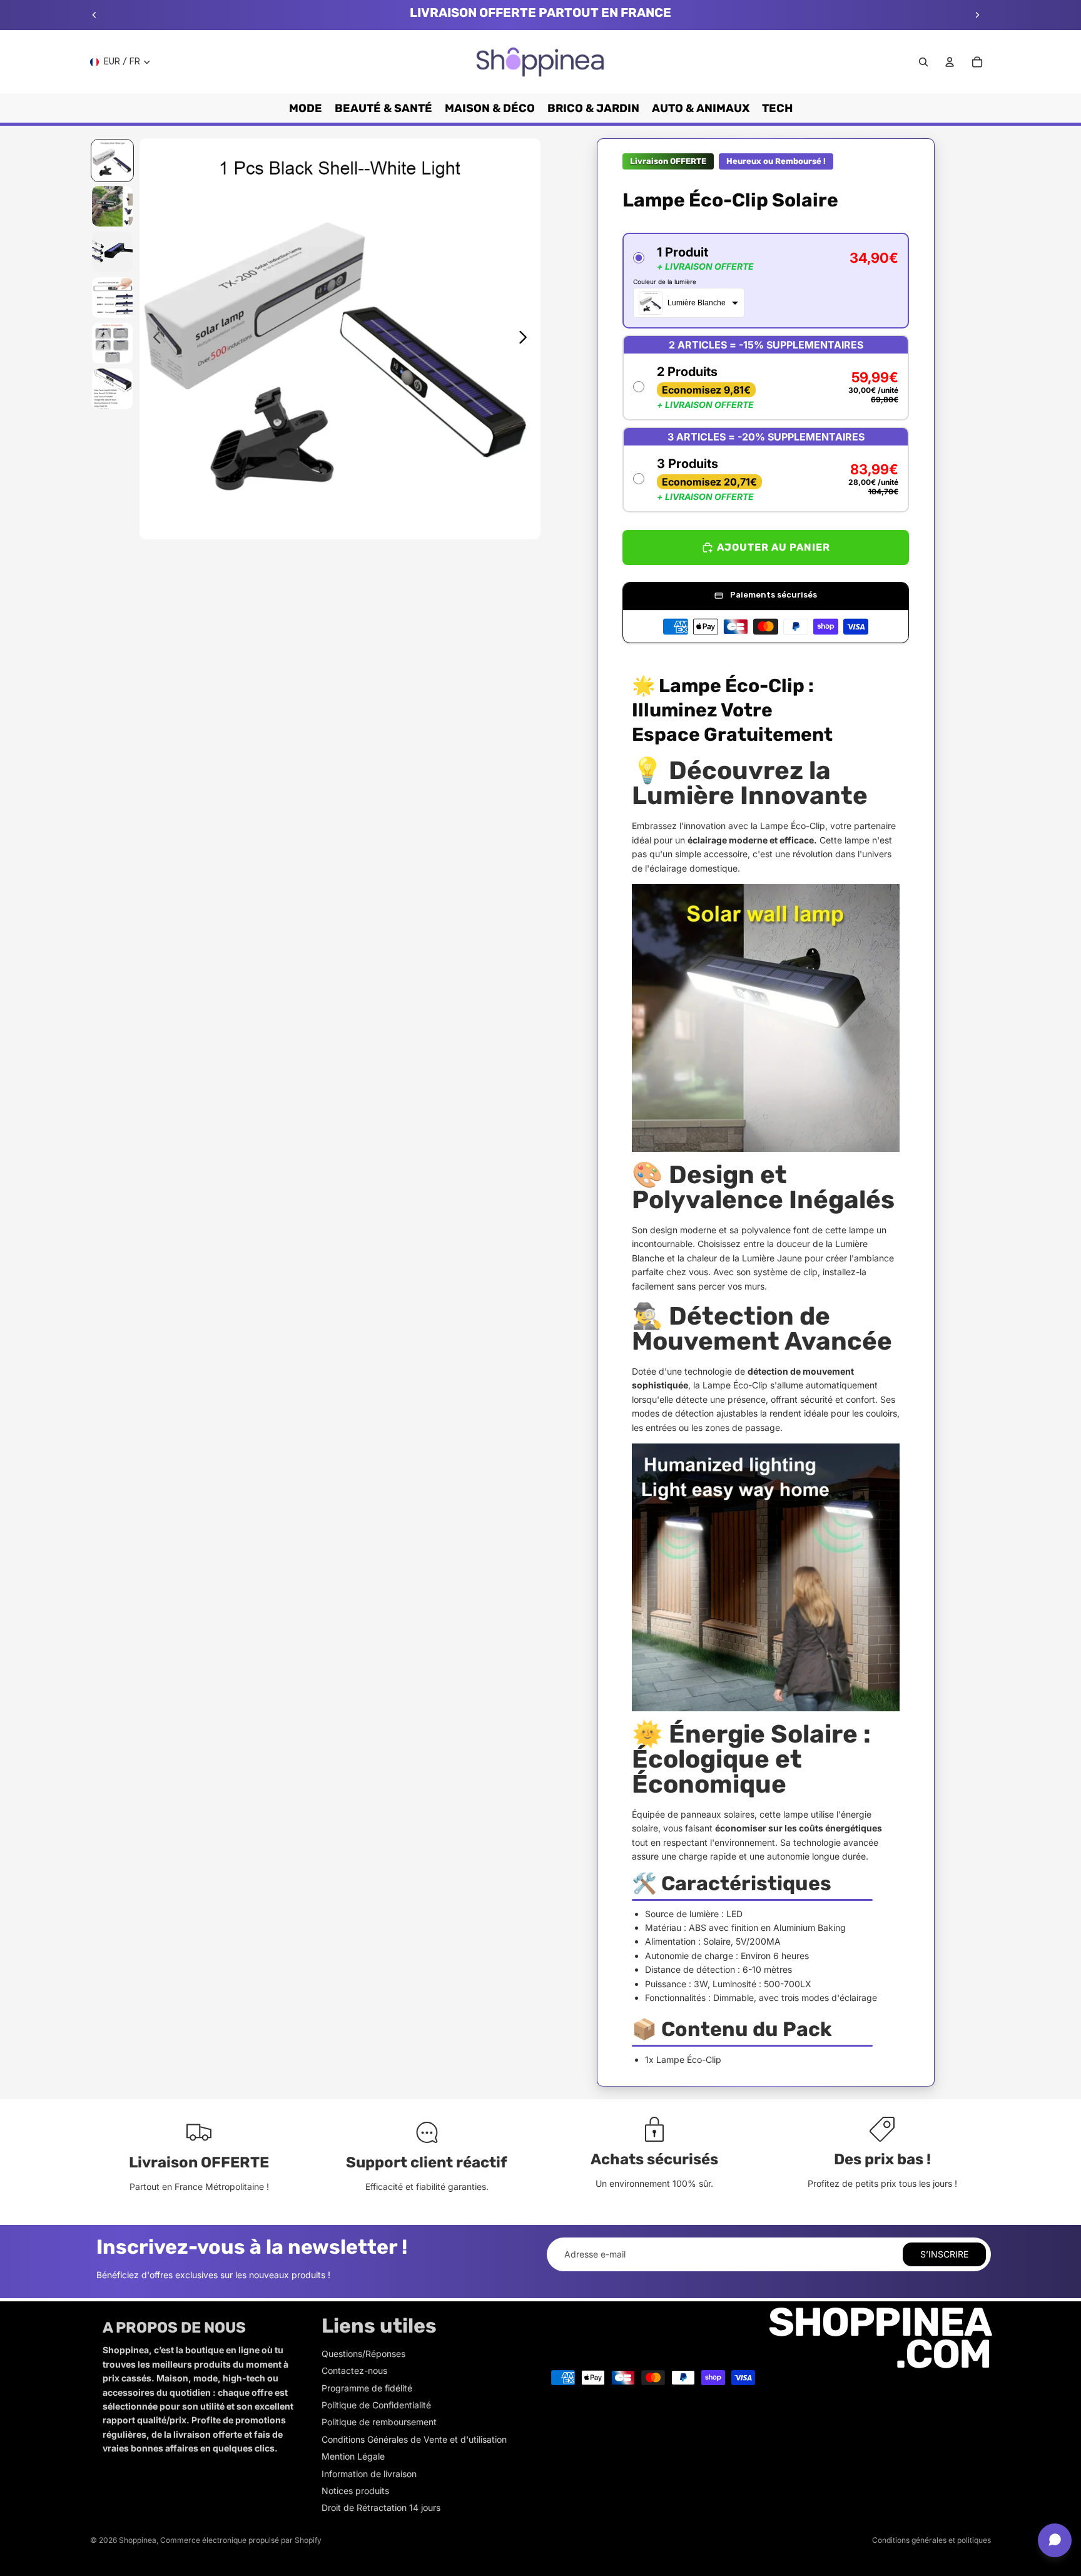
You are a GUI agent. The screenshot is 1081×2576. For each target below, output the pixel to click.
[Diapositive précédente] (94, 15)
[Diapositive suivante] (977, 15)
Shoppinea (138, 2540)
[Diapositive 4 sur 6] (112, 298)
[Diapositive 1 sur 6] (112, 160)
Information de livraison (369, 2474)
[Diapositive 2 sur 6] (112, 206)
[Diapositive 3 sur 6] (112, 252)
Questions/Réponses (363, 2354)
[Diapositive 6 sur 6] (112, 389)
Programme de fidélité (367, 2388)
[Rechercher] (923, 62)
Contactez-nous (354, 2370)
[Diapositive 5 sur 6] (112, 343)
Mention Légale (353, 2456)
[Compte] (950, 62)
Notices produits (355, 2491)
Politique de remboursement (379, 2422)
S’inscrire (944, 2254)
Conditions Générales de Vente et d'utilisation (414, 2439)
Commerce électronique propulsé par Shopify (241, 2540)
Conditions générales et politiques (931, 2540)
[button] (766, 281)
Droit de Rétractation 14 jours (381, 2507)
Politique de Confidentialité (376, 2405)
